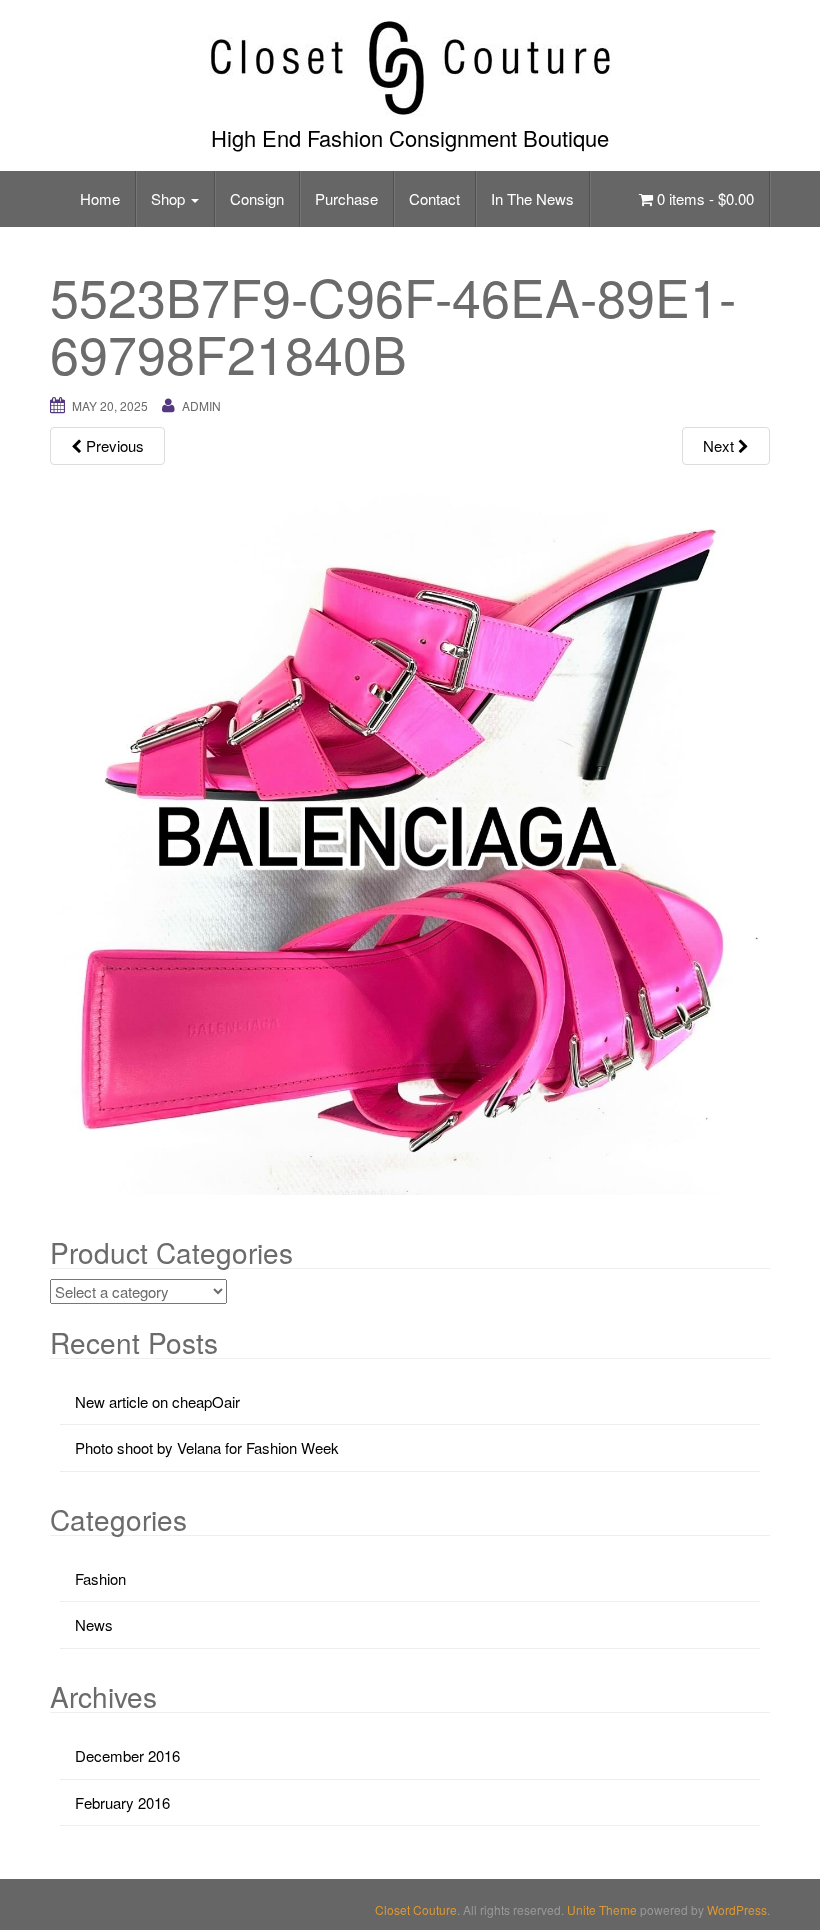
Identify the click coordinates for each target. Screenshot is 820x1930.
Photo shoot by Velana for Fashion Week (207, 1447)
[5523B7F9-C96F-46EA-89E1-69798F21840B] (410, 832)
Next (720, 445)
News (94, 1624)
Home (100, 198)
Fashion (100, 1578)
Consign (257, 198)
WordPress (737, 1909)
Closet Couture (416, 1909)
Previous (113, 445)
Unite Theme (602, 1909)
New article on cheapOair (157, 1401)
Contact (434, 198)
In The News (532, 198)
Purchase (346, 198)
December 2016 (127, 1755)
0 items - (703, 198)
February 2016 (122, 1802)
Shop (170, 198)
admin (201, 405)
